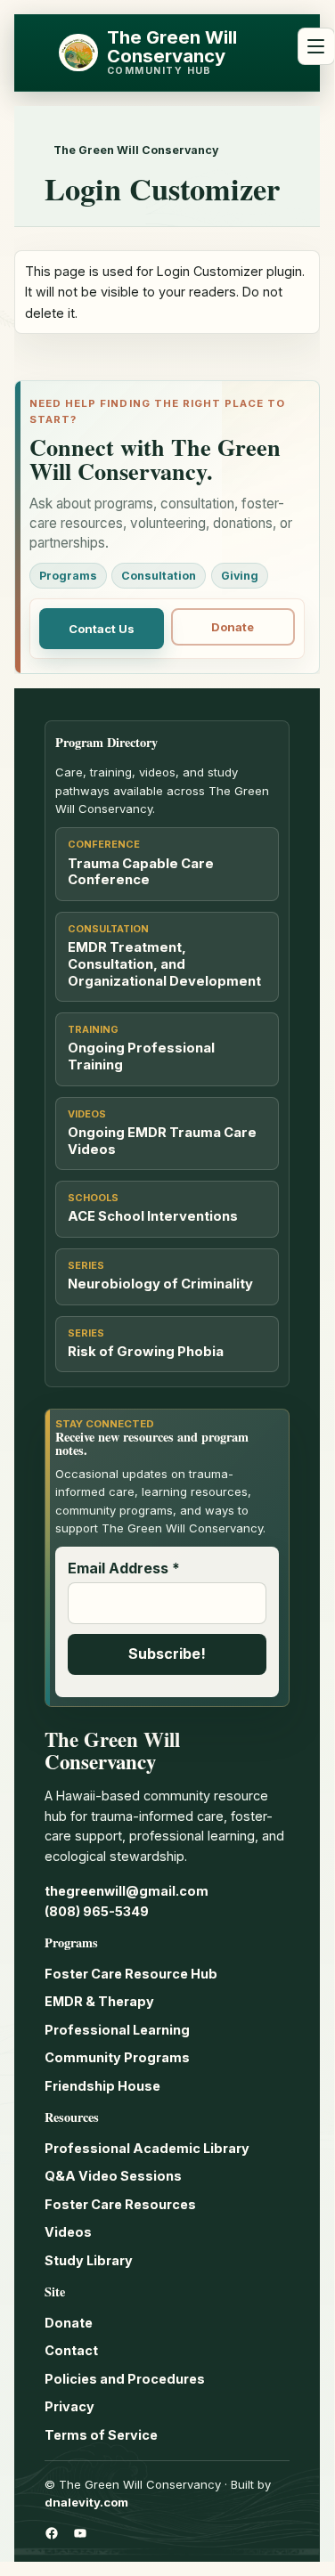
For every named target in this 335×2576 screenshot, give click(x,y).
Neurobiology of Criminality (160, 1284)
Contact (71, 2350)
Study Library (89, 2260)
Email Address (124, 1568)
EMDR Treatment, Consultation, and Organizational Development (164, 964)
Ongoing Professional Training (141, 1056)
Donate (233, 627)
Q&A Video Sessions (113, 2176)
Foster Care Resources (120, 2204)
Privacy (69, 2406)
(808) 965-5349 (97, 1911)
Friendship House (102, 2086)
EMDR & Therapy (99, 2001)
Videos (68, 2232)
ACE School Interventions (153, 1216)
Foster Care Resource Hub (131, 1974)
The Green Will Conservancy (172, 46)
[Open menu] (316, 46)
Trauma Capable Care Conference (141, 872)
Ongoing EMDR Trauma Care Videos (162, 1141)
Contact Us (102, 629)
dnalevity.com (86, 2502)
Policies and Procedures (125, 2379)
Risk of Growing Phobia (146, 1352)
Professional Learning (117, 2030)
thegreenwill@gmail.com (127, 1891)
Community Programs (117, 2057)
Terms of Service (101, 2435)
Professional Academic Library (147, 2148)
